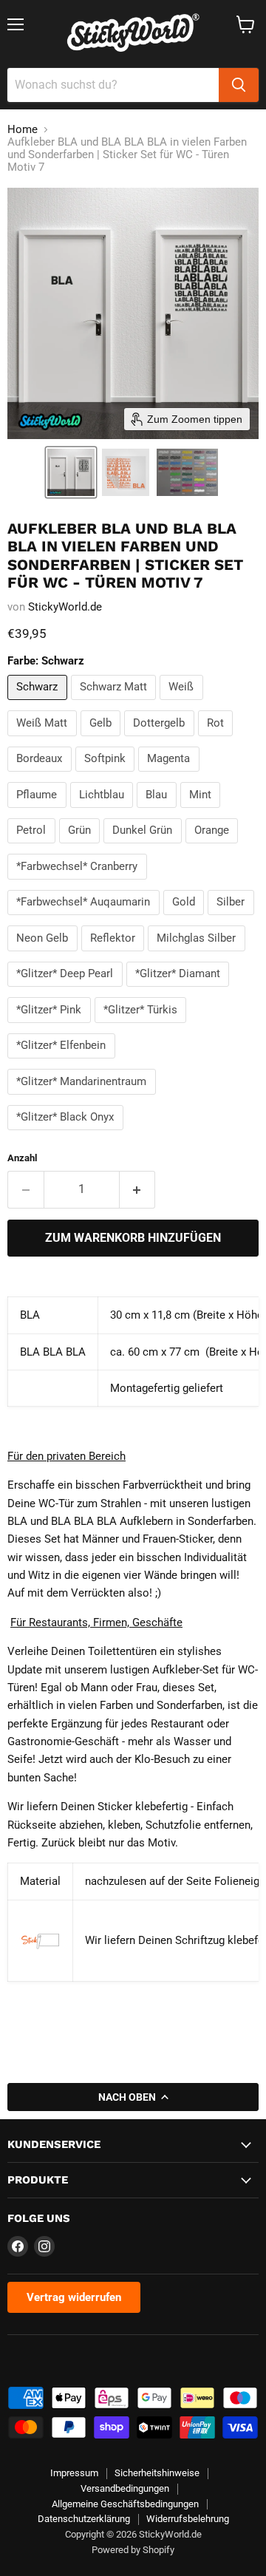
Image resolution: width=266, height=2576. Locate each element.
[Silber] (233, 919)
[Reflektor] (115, 955)
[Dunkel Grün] (144, 847)
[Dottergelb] (161, 740)
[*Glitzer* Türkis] (143, 1027)
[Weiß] (183, 704)
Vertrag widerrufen (74, 2297)
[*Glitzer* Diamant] (180, 990)
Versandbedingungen (125, 2488)
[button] (71, 472)
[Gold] (186, 919)
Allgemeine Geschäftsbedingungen (125, 2504)
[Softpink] (107, 775)
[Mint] (202, 812)
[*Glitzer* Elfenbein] (63, 1062)
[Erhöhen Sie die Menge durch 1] (138, 1189)
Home (23, 130)
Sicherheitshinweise (157, 2473)
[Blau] (158, 812)
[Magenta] (171, 775)
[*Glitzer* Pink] (51, 1027)
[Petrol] (33, 847)
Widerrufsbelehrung (188, 2519)
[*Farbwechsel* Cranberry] (79, 883)
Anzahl (22, 1158)
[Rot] (218, 740)
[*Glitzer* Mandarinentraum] (83, 1098)
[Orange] (214, 847)
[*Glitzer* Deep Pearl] (67, 990)
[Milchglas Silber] (198, 955)
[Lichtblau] (104, 812)
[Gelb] (103, 740)
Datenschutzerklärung (84, 2519)
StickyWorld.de (65, 607)
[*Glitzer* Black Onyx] (67, 1134)
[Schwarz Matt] (116, 704)
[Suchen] (239, 85)
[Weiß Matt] (44, 740)
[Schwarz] (39, 704)
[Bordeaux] (41, 775)
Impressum (74, 2473)
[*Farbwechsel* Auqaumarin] (85, 919)
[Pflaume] (39, 812)
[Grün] (82, 847)
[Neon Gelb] (44, 955)
